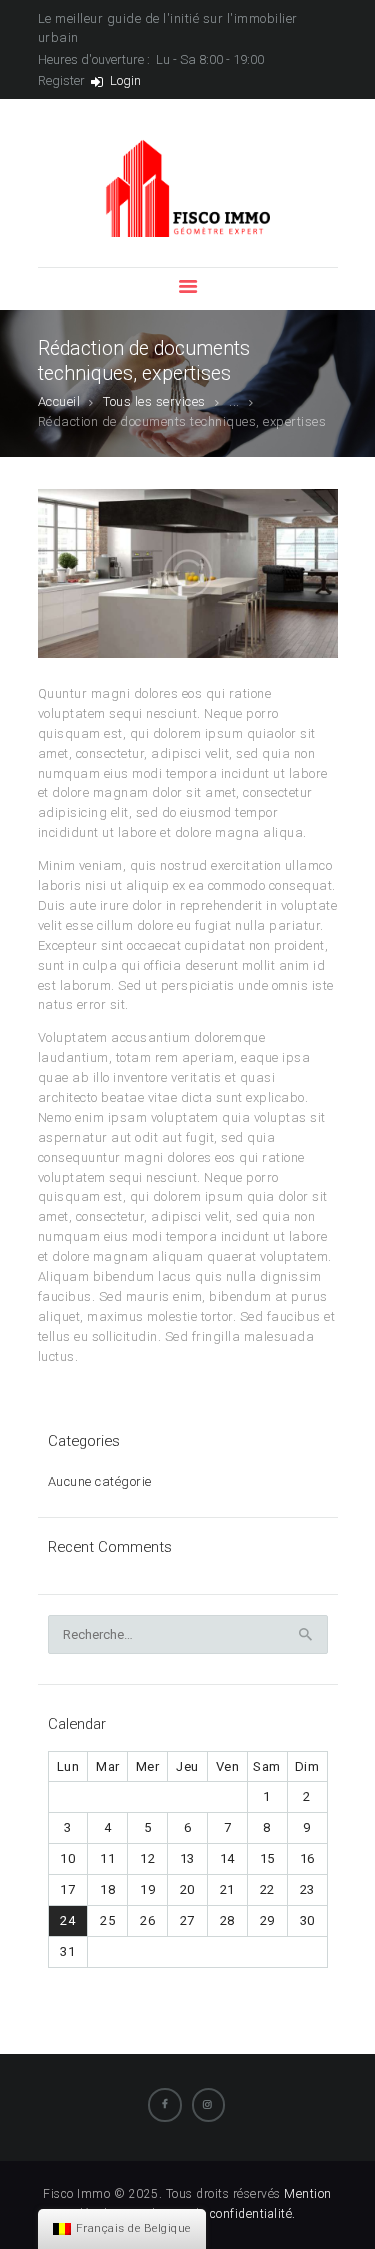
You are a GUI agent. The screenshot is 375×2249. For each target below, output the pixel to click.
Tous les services (154, 401)
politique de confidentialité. (217, 2214)
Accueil (59, 401)
